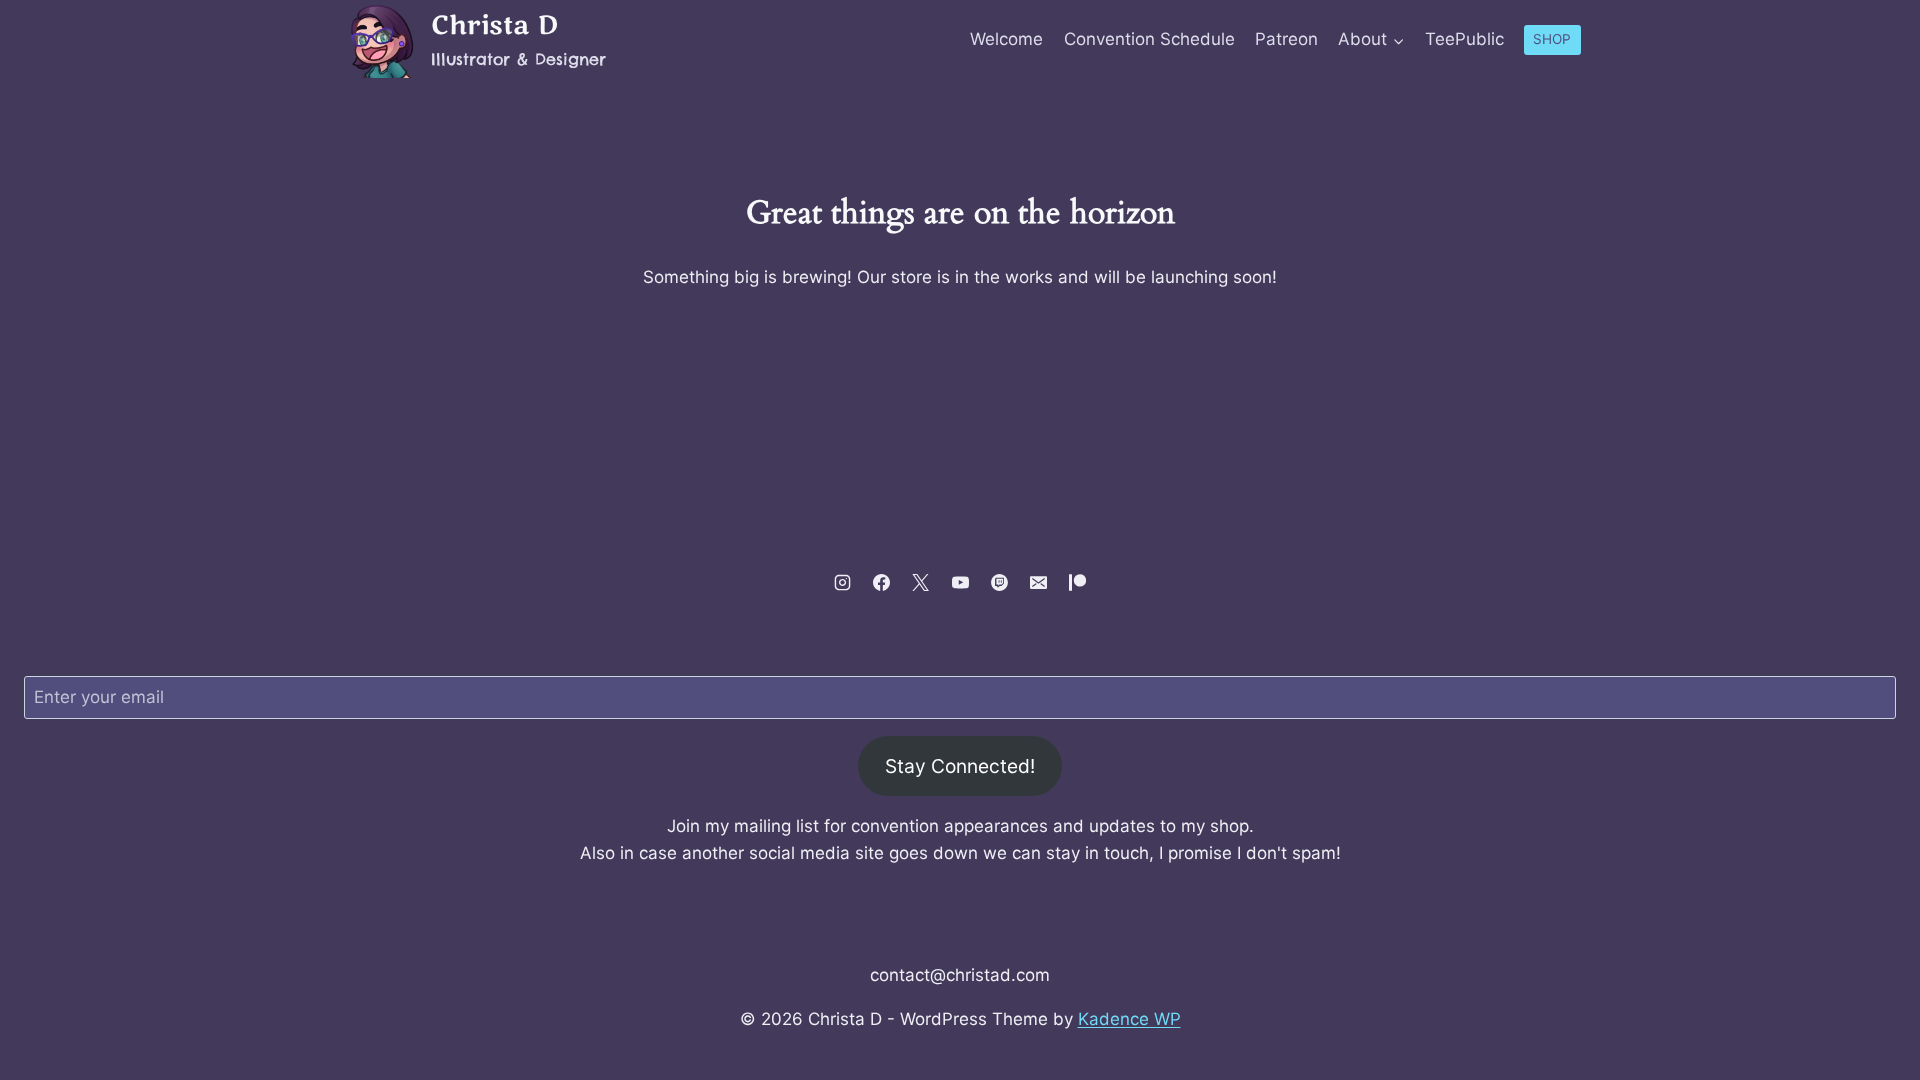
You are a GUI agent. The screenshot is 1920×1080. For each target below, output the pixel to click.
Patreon (1286, 39)
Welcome (1006, 39)
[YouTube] (960, 582)
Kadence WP (1129, 1019)
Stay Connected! (960, 766)
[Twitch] (999, 582)
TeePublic (1464, 39)
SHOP (1552, 39)
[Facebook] (882, 582)
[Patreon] (1077, 582)
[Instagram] (843, 582)
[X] (921, 582)
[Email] (1038, 582)
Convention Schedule (1149, 39)
